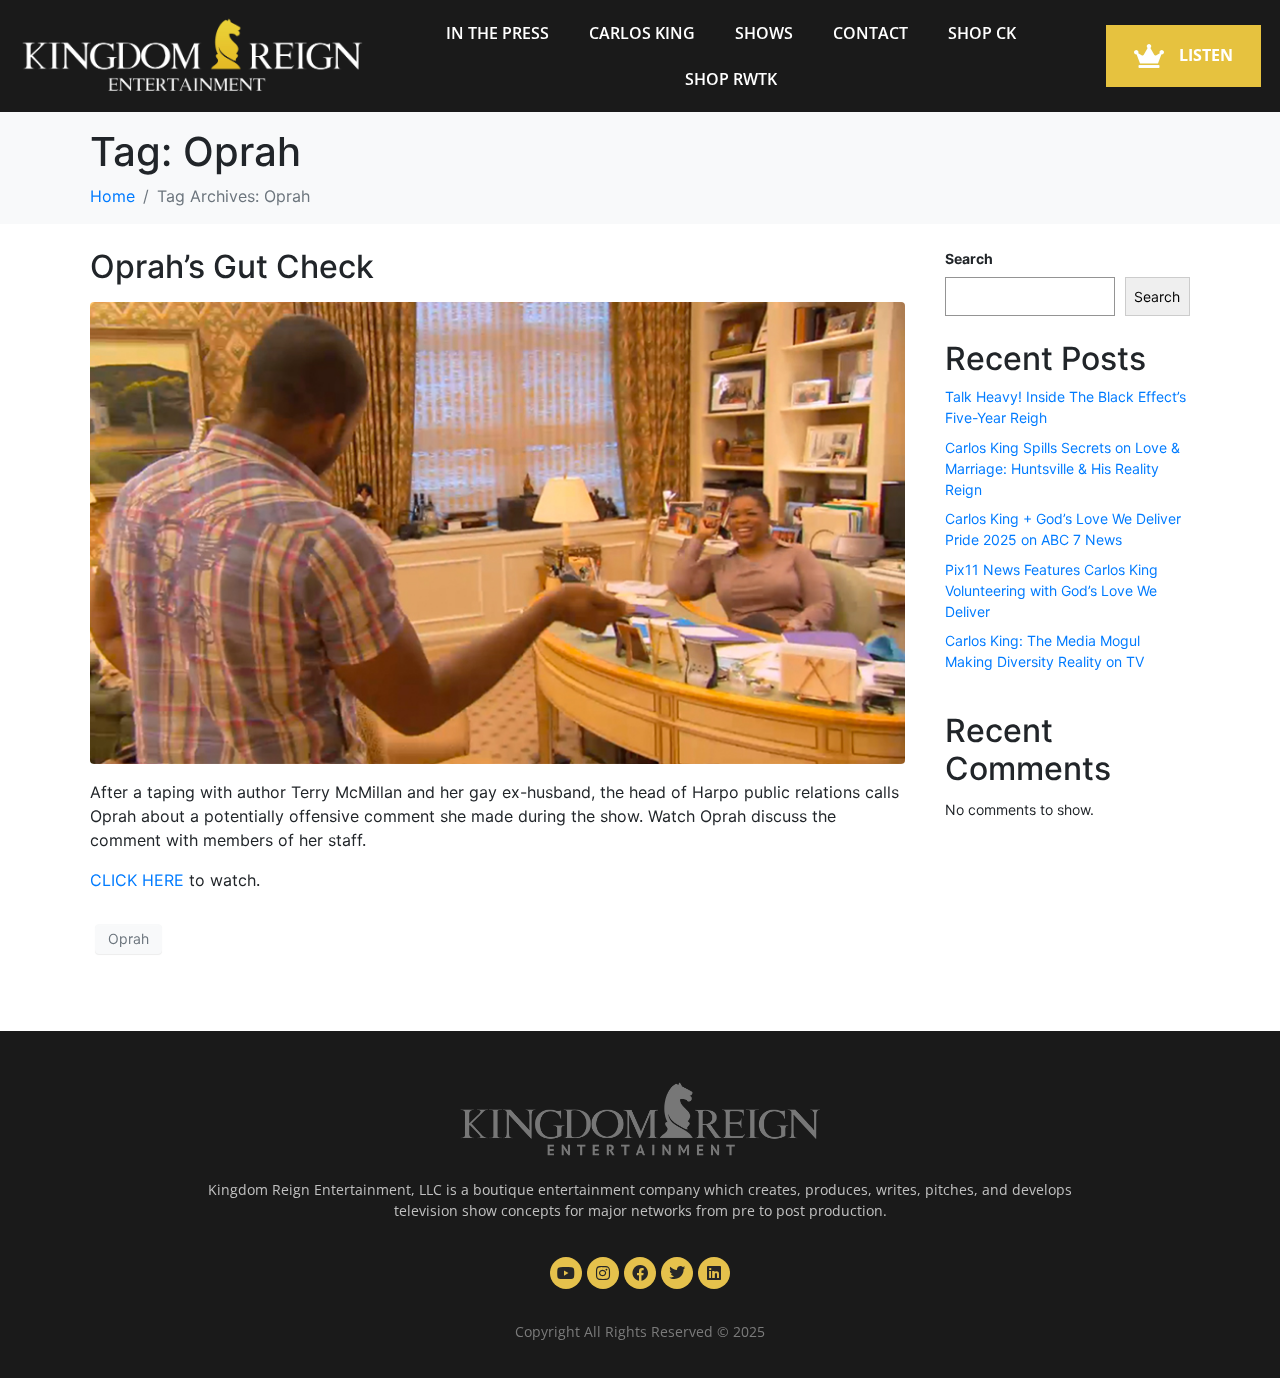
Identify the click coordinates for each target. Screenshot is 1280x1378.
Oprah (128, 938)
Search (969, 258)
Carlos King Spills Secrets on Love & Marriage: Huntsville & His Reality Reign (1062, 468)
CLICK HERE (137, 880)
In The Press (497, 33)
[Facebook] (640, 1273)
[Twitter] (677, 1273)
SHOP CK (982, 33)
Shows (764, 33)
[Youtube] (566, 1273)
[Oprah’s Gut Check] (497, 532)
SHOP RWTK (731, 79)
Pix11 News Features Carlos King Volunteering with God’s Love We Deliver (1051, 590)
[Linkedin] (714, 1273)
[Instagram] (603, 1273)
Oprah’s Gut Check (232, 266)
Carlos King (642, 33)
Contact (870, 33)
